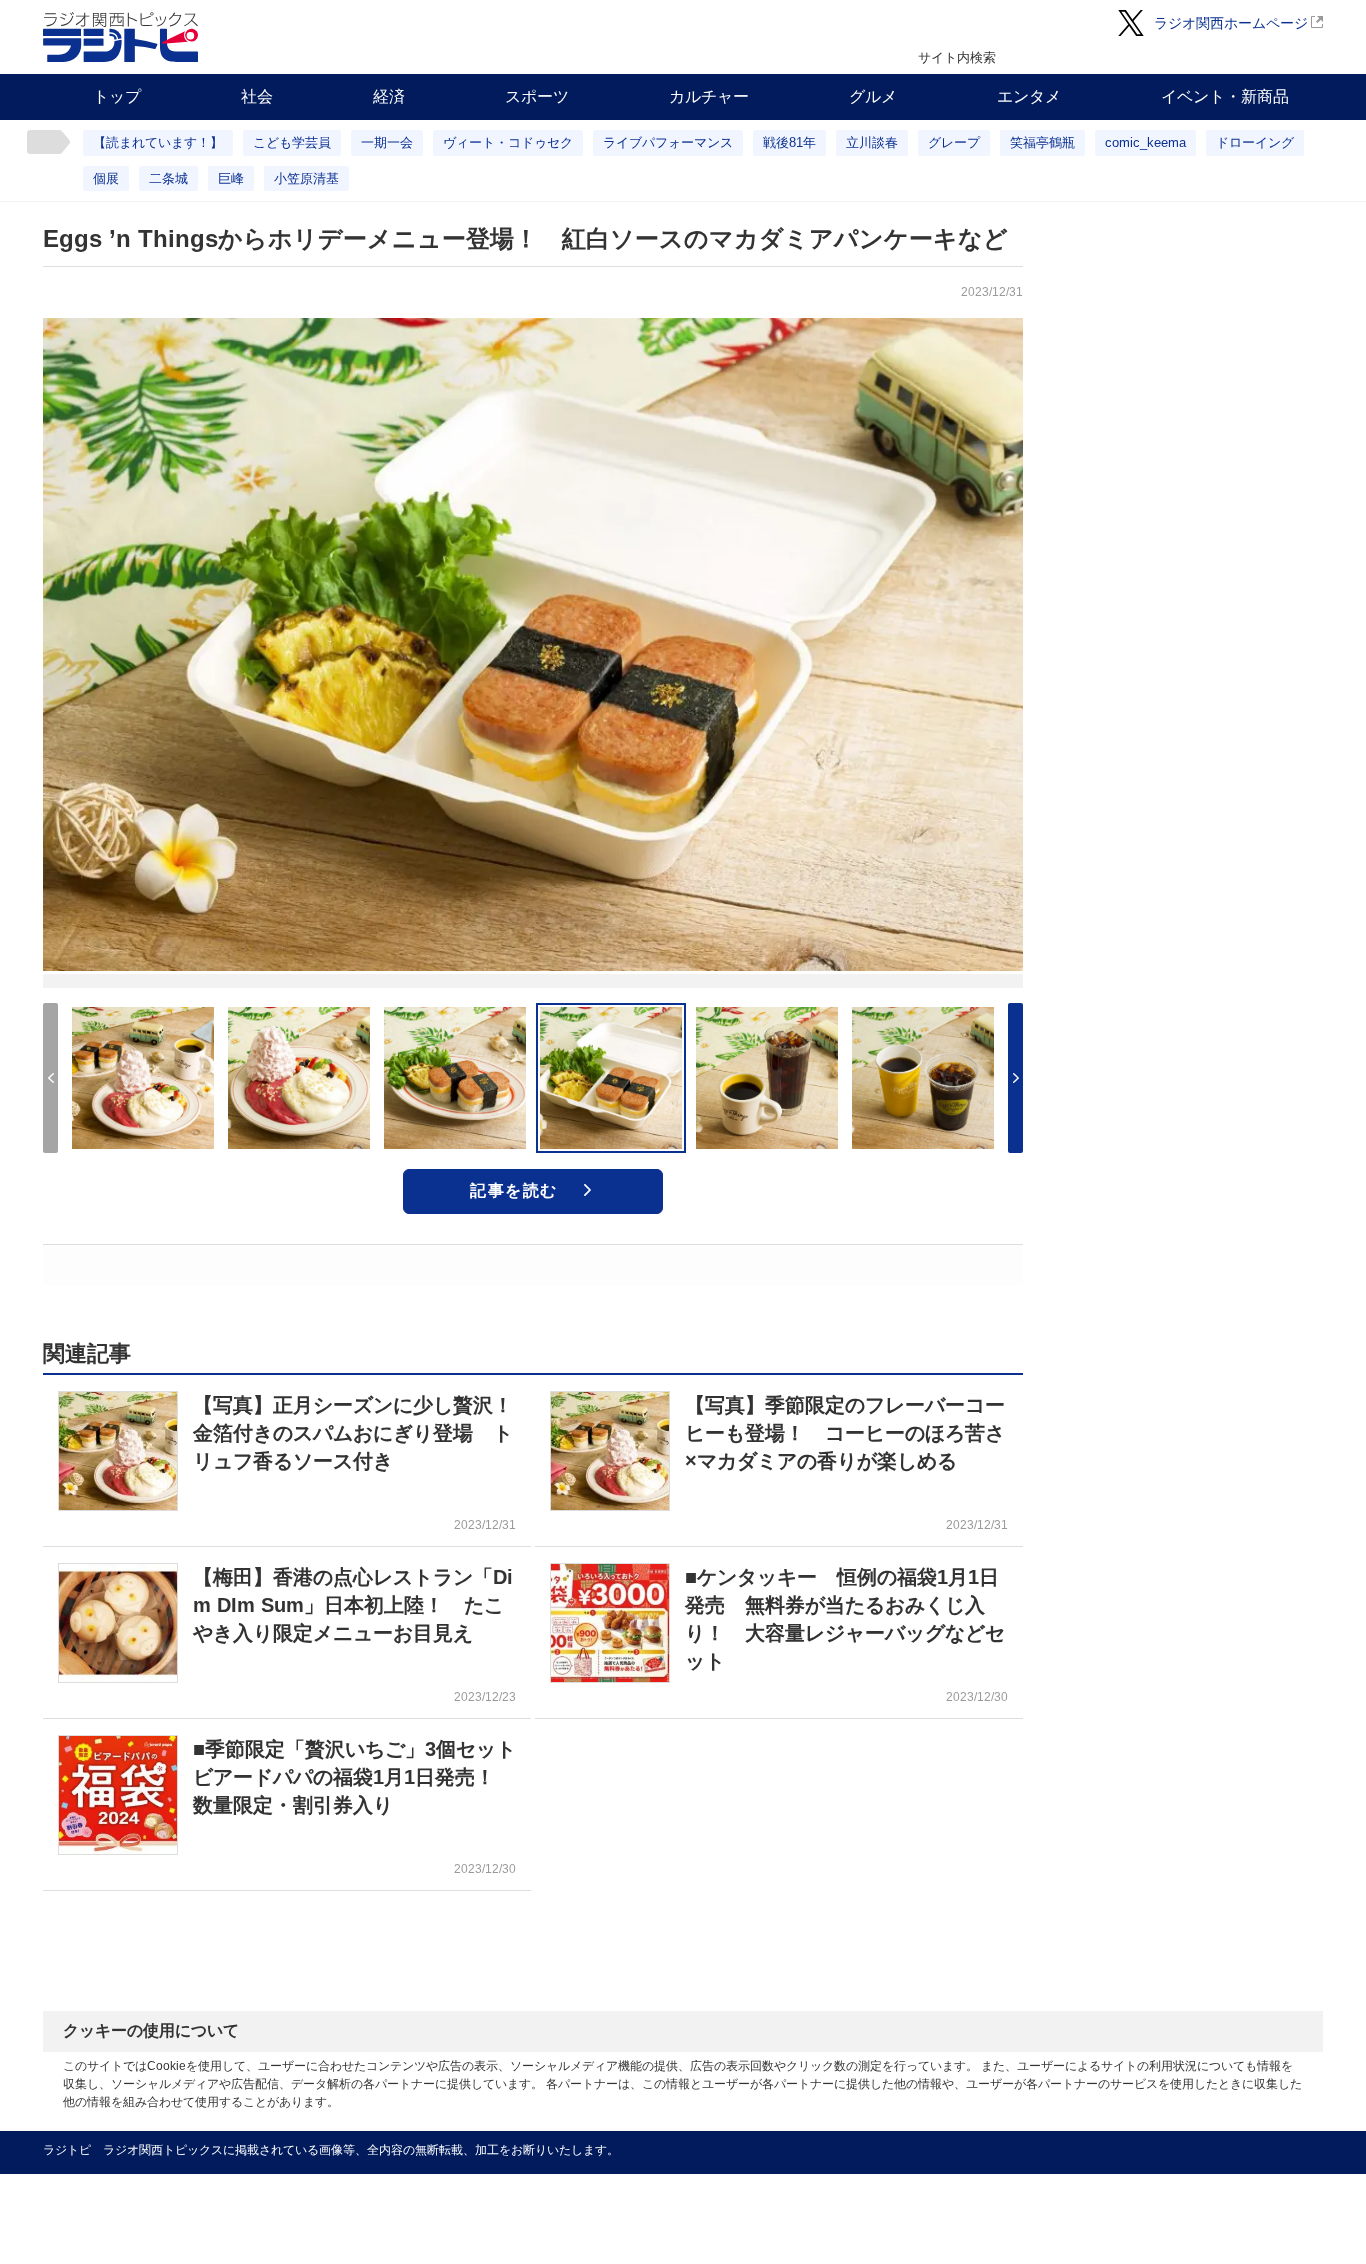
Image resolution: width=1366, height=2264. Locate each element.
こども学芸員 (292, 142)
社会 (257, 96)
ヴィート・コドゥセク (508, 142)
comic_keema (1145, 142)
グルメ (873, 96)
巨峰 (231, 178)
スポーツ (537, 96)
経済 (389, 96)
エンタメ (1029, 96)
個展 (106, 178)
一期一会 (387, 142)
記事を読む (514, 1190)
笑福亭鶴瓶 (1042, 142)
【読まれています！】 (158, 142)
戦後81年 (789, 142)
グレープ (954, 142)
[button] (1015, 1078)
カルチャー (709, 96)
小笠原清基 (306, 178)
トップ (117, 96)
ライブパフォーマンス (668, 142)
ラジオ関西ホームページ (1231, 23)
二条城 (168, 178)
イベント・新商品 (1225, 96)
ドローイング (1255, 142)
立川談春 (872, 142)
